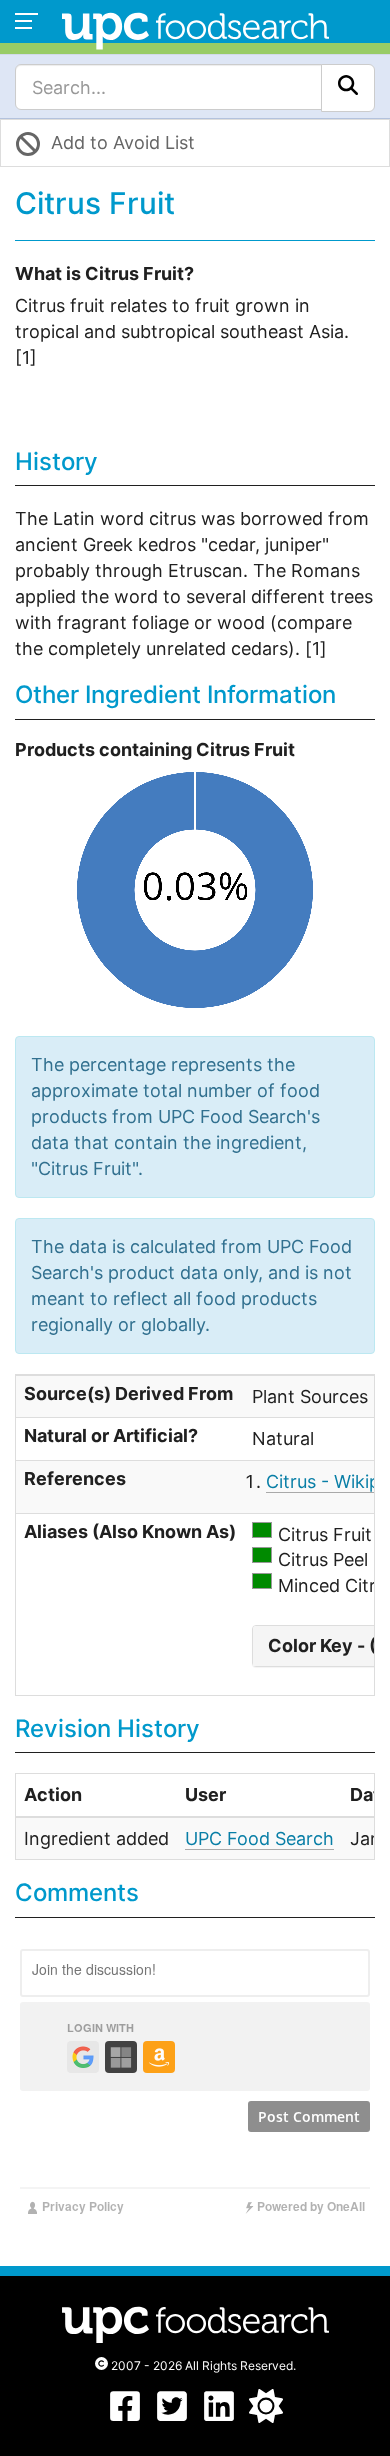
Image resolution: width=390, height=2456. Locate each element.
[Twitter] (172, 2416)
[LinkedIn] (219, 2416)
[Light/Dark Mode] (266, 2416)
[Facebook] (125, 2416)
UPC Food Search (259, 1838)
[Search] (348, 88)
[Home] (195, 28)
